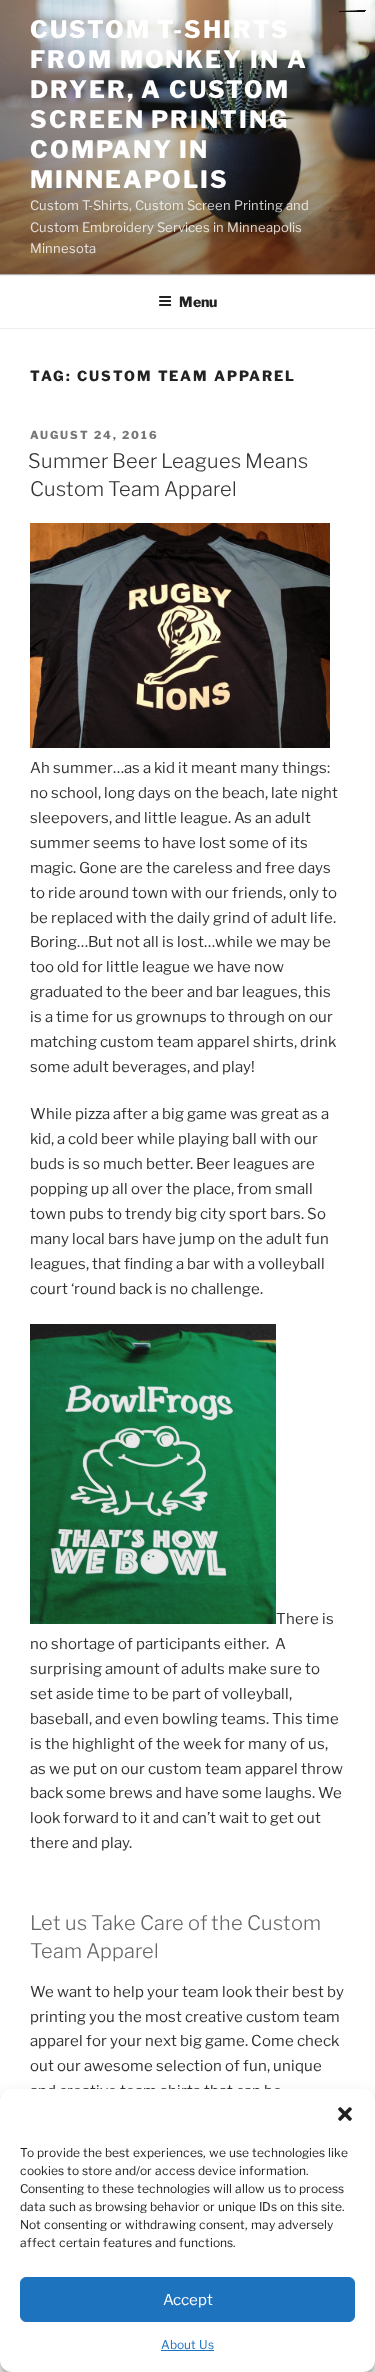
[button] (345, 2114)
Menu (198, 301)
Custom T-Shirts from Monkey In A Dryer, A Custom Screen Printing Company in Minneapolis (169, 104)
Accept (188, 2300)
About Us (187, 2344)
